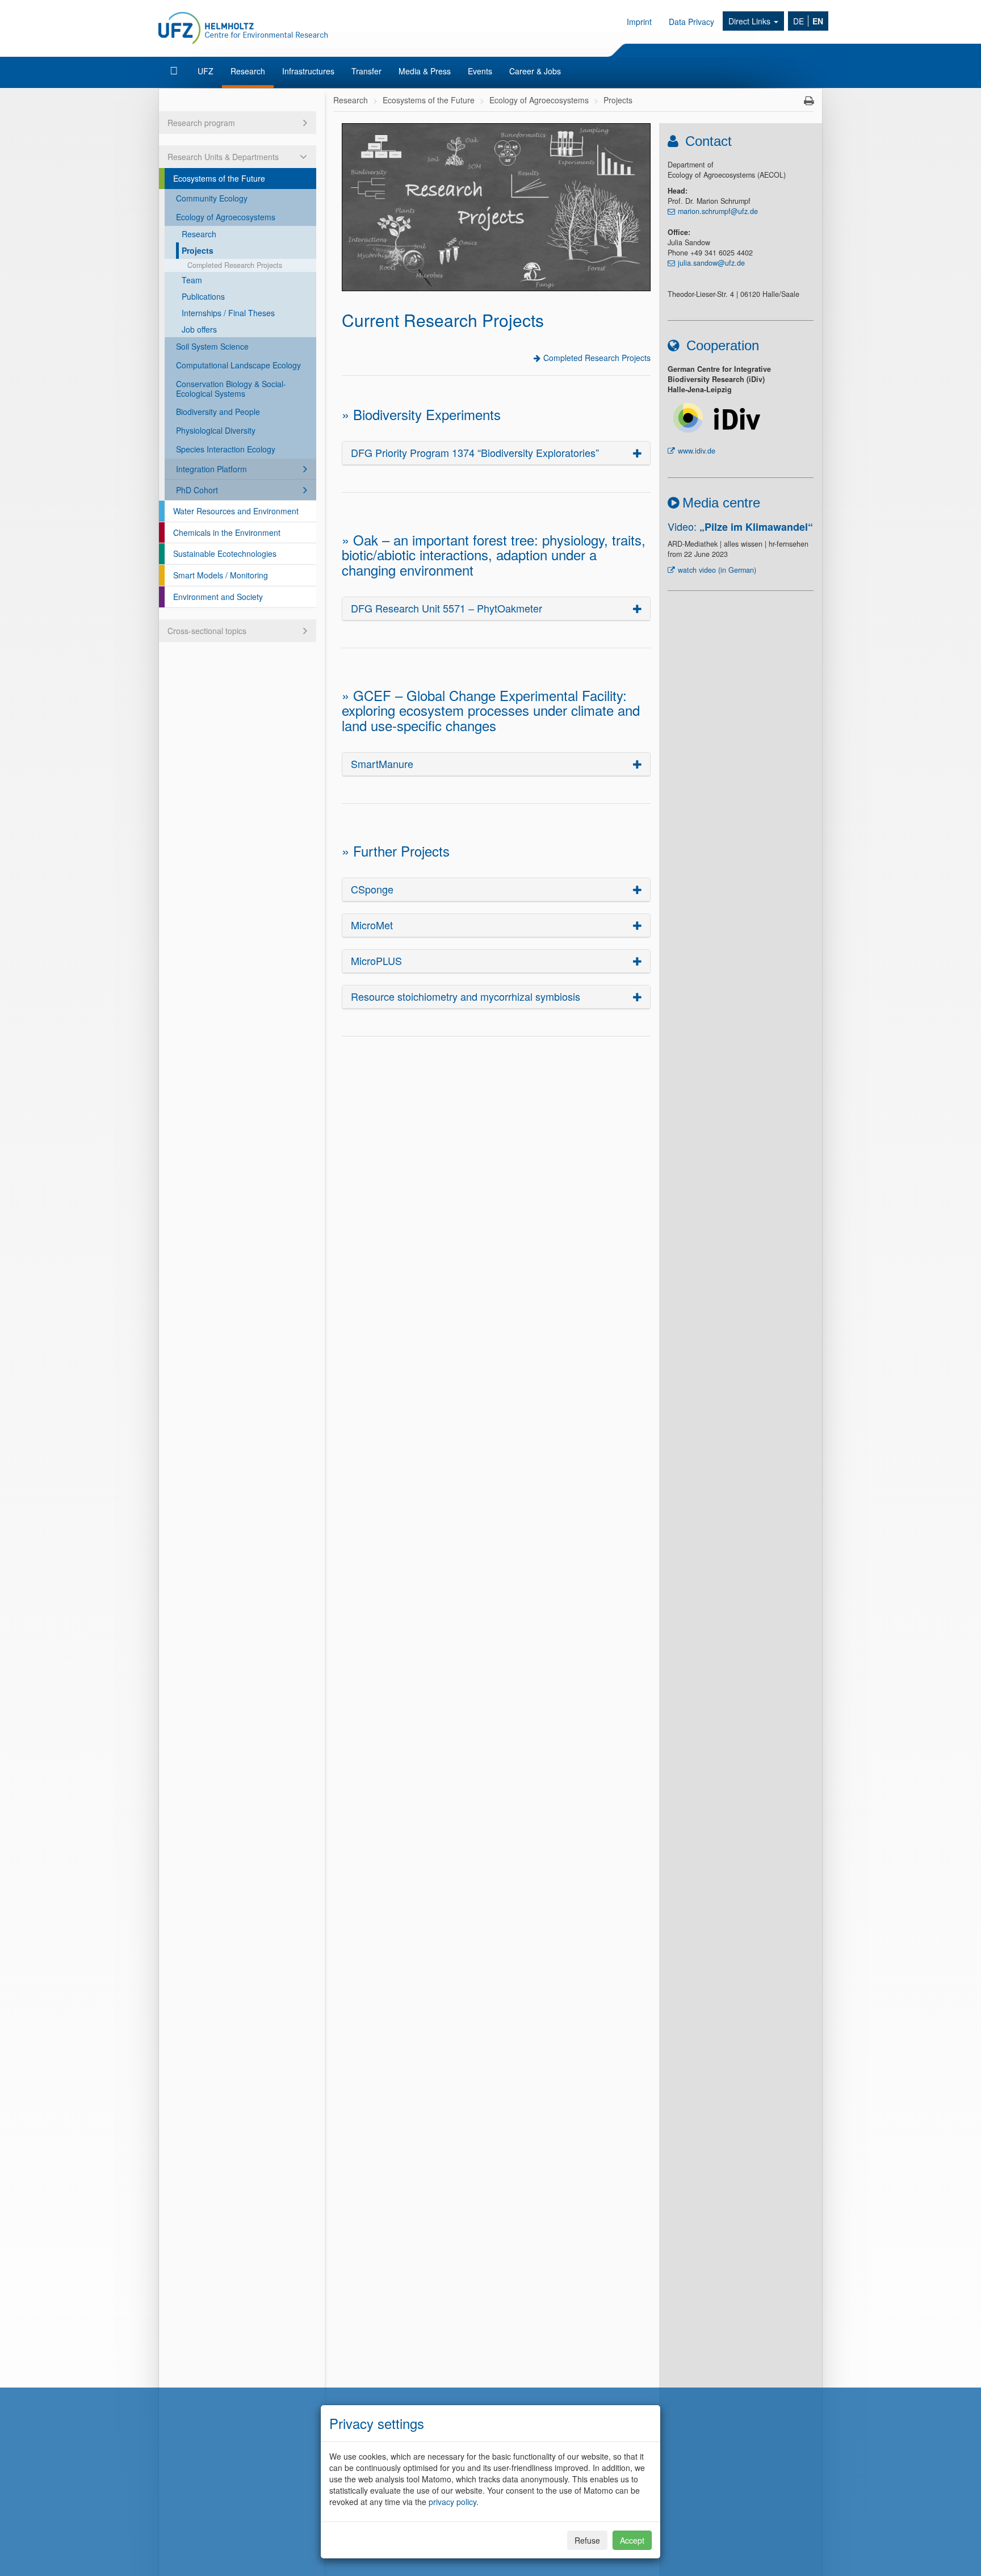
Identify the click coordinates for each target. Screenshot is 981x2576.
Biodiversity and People (218, 412)
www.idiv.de (697, 451)
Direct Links (751, 21)
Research (248, 71)
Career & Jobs (535, 71)
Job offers (199, 329)
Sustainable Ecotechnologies (225, 553)
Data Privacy (691, 22)
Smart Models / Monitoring (221, 575)
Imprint (639, 22)
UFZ (206, 71)
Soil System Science (212, 346)
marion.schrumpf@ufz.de (718, 211)
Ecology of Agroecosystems (226, 217)
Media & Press (425, 71)
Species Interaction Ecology (226, 449)
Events (480, 71)
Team (192, 280)
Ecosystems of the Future (219, 178)
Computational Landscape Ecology (238, 365)
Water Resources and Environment (236, 511)
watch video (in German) (717, 570)
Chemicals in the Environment (227, 532)
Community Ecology (212, 198)
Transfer (366, 71)
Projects (198, 250)
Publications (203, 296)
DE (798, 21)
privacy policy (452, 2502)
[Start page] (175, 71)
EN (818, 21)
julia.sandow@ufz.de (711, 263)
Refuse (587, 2540)
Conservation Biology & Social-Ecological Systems (231, 389)
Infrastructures (308, 71)
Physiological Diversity (216, 430)
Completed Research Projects (235, 265)
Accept (632, 2540)
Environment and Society (218, 597)
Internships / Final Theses (228, 313)
